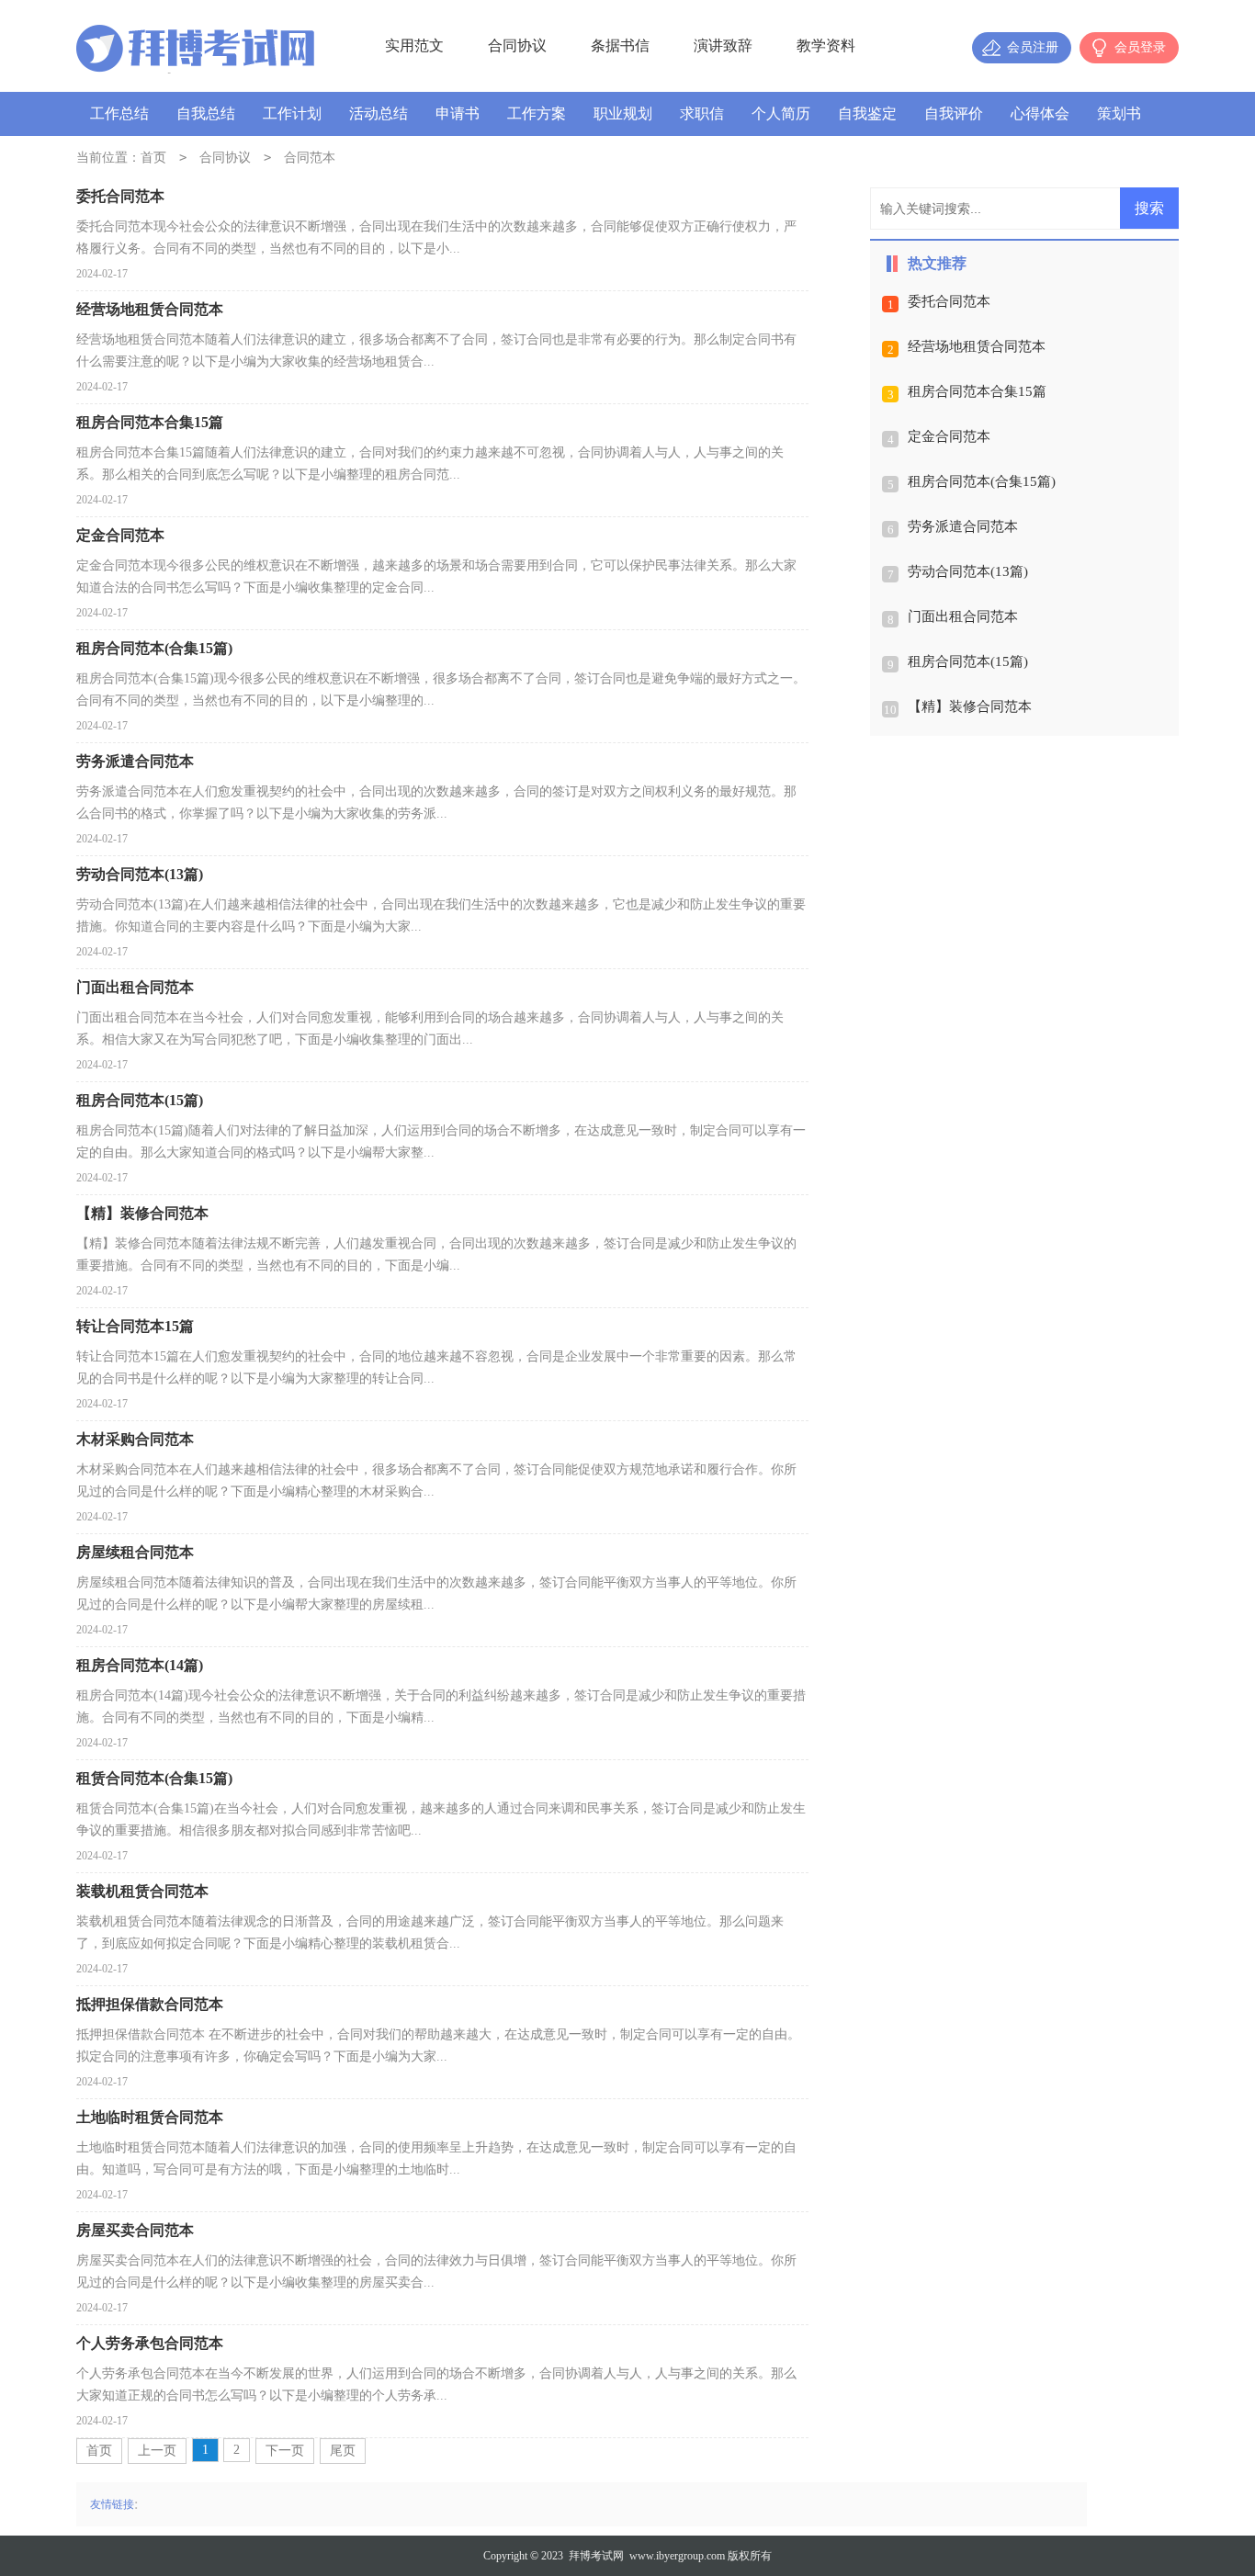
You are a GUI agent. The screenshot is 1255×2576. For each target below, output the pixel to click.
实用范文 (414, 45)
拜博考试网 (596, 2556)
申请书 (458, 113)
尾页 (343, 2451)
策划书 (1119, 113)
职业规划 (623, 113)
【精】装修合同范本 (970, 706)
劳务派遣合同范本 (963, 526)
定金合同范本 (949, 436)
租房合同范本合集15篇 (977, 391)
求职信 (702, 113)
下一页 (285, 2451)
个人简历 (781, 113)
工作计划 (292, 113)
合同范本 (310, 158)
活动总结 (379, 113)
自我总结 (206, 113)
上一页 (157, 2451)
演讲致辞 (723, 45)
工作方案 (537, 113)
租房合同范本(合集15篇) (982, 481)
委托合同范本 (949, 301)
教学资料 (826, 45)
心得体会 (1040, 113)
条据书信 (620, 45)
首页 (153, 158)
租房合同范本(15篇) (968, 661)
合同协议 (517, 45)
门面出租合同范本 (963, 616)
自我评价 (954, 113)
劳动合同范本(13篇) (968, 571)
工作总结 (119, 113)
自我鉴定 (867, 113)
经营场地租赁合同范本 (977, 346)
